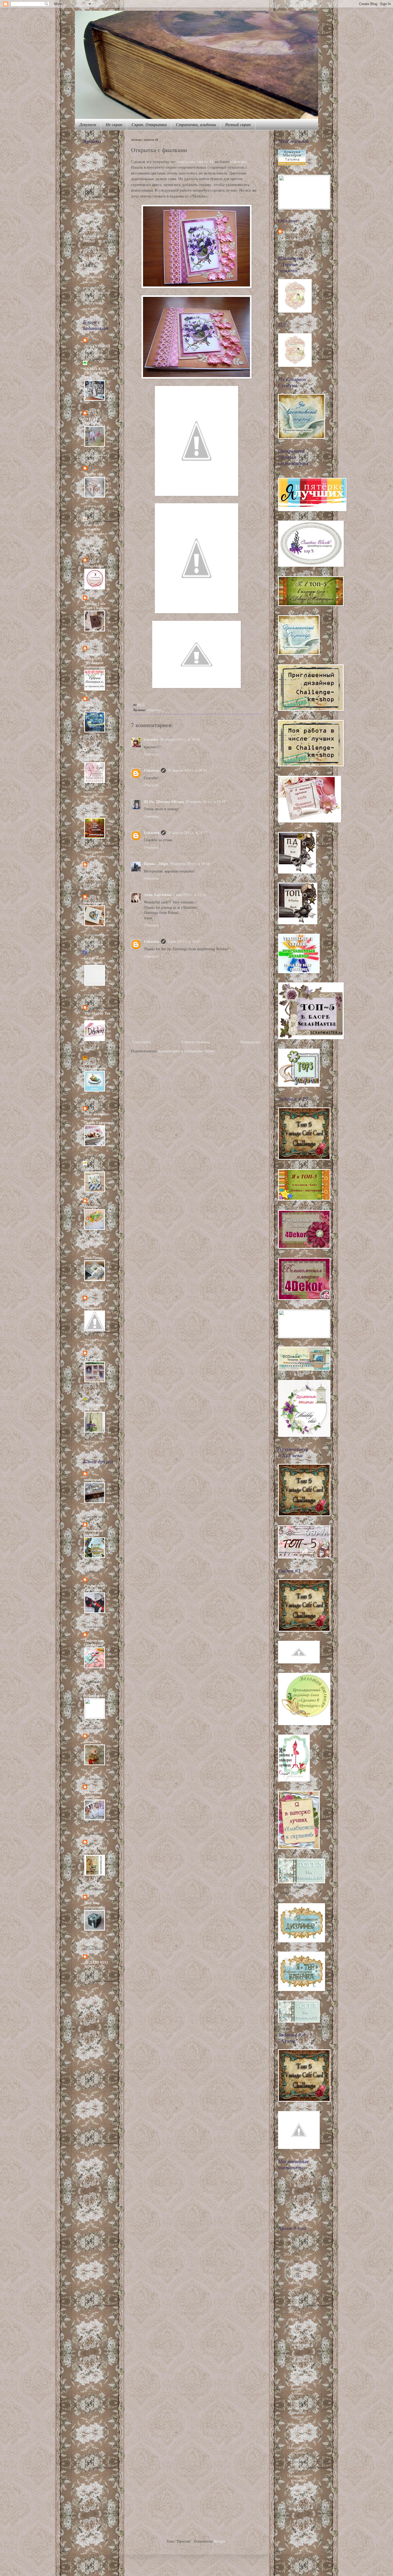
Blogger (220, 2541)
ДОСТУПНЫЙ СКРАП (97, 348)
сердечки (90, 271)
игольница (103, 214)
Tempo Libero (96, 815)
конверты (90, 230)
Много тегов (298, 2424)
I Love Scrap (94, 870)
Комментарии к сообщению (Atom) (187, 1051)
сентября (296, 2304)
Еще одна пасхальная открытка (298, 2436)
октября (295, 2297)
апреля (294, 2333)
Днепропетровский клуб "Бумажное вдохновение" (97, 660)
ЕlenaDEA (93, 1742)
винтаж (90, 179)
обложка (88, 247)
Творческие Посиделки (94, 1642)
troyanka (151, 739)
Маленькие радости (94, 1532)
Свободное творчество (94, 757)
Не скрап (114, 125)
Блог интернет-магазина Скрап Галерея (97, 1118)
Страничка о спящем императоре (299, 2373)
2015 (288, 2247)
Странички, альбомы (196, 125)
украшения (91, 287)
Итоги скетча (109, 1180)
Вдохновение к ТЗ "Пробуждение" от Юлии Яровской (96, 543)
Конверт (294, 2401)
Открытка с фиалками (297, 2358)
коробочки (93, 235)
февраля (295, 2508)
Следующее (142, 1042)
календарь (90, 225)
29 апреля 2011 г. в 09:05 (187, 770)
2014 (288, 2254)
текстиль (89, 282)
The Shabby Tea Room (97, 1015)
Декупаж (88, 125)
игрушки (89, 220)
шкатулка (92, 303)
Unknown (152, 770)
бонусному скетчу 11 (195, 161)
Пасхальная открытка (297, 2450)
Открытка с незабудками (298, 2344)
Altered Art (94, 1359)
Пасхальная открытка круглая (297, 2412)
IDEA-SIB (92, 1169)
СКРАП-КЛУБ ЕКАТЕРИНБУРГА (97, 373)
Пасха (102, 163)
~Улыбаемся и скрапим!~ (96, 1407)
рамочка (104, 266)
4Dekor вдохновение (95, 1066)
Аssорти (91, 1206)
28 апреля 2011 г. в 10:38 (180, 739)
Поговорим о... (109, 680)
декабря (295, 2282)
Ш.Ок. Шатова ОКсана (164, 802)
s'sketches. (240, 161)
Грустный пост (96, 355)
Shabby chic (94, 474)
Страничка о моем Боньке (297, 2389)
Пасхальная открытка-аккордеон (298, 2464)
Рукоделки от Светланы (96, 1587)
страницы (92, 276)
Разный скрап (238, 125)
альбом (88, 168)
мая (292, 2326)
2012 (288, 2269)
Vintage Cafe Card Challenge (97, 606)
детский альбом (99, 204)
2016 (288, 2240)
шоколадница (93, 309)
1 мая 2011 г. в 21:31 (189, 895)
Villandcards (95, 1695)
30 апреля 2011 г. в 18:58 (190, 864)
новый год (94, 241)
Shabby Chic (94, 152)
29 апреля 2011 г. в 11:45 (205, 802)
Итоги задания (109, 579)
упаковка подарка (96, 292)
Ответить (151, 754)
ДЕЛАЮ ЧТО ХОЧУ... (96, 1964)
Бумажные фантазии (93, 1795)
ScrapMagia (94, 566)
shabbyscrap (94, 903)
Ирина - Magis (156, 864)
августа (295, 2312)
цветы (88, 298)
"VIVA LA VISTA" (93, 421)
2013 (288, 2262)
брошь (99, 174)
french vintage (95, 158)
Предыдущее (251, 1042)
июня (293, 2319)
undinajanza (94, 1479)
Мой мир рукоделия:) (95, 1905)
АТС (86, 163)
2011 (288, 2276)
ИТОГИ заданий (109, 393)
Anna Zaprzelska (158, 895)
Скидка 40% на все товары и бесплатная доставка (96, 882)
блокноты (108, 168)
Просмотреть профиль (288, 242)
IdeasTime (93, 1257)
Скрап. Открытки (149, 125)
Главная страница (196, 1042)
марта (294, 2501)
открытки (154, 710)
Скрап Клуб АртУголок (95, 960)
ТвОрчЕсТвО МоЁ (96, 1850)
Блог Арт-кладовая (93, 527)
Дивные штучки (91, 707)
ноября (294, 2290)
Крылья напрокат (92, 1306)
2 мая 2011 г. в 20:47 (184, 941)
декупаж (94, 185)
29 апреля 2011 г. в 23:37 (187, 833)
